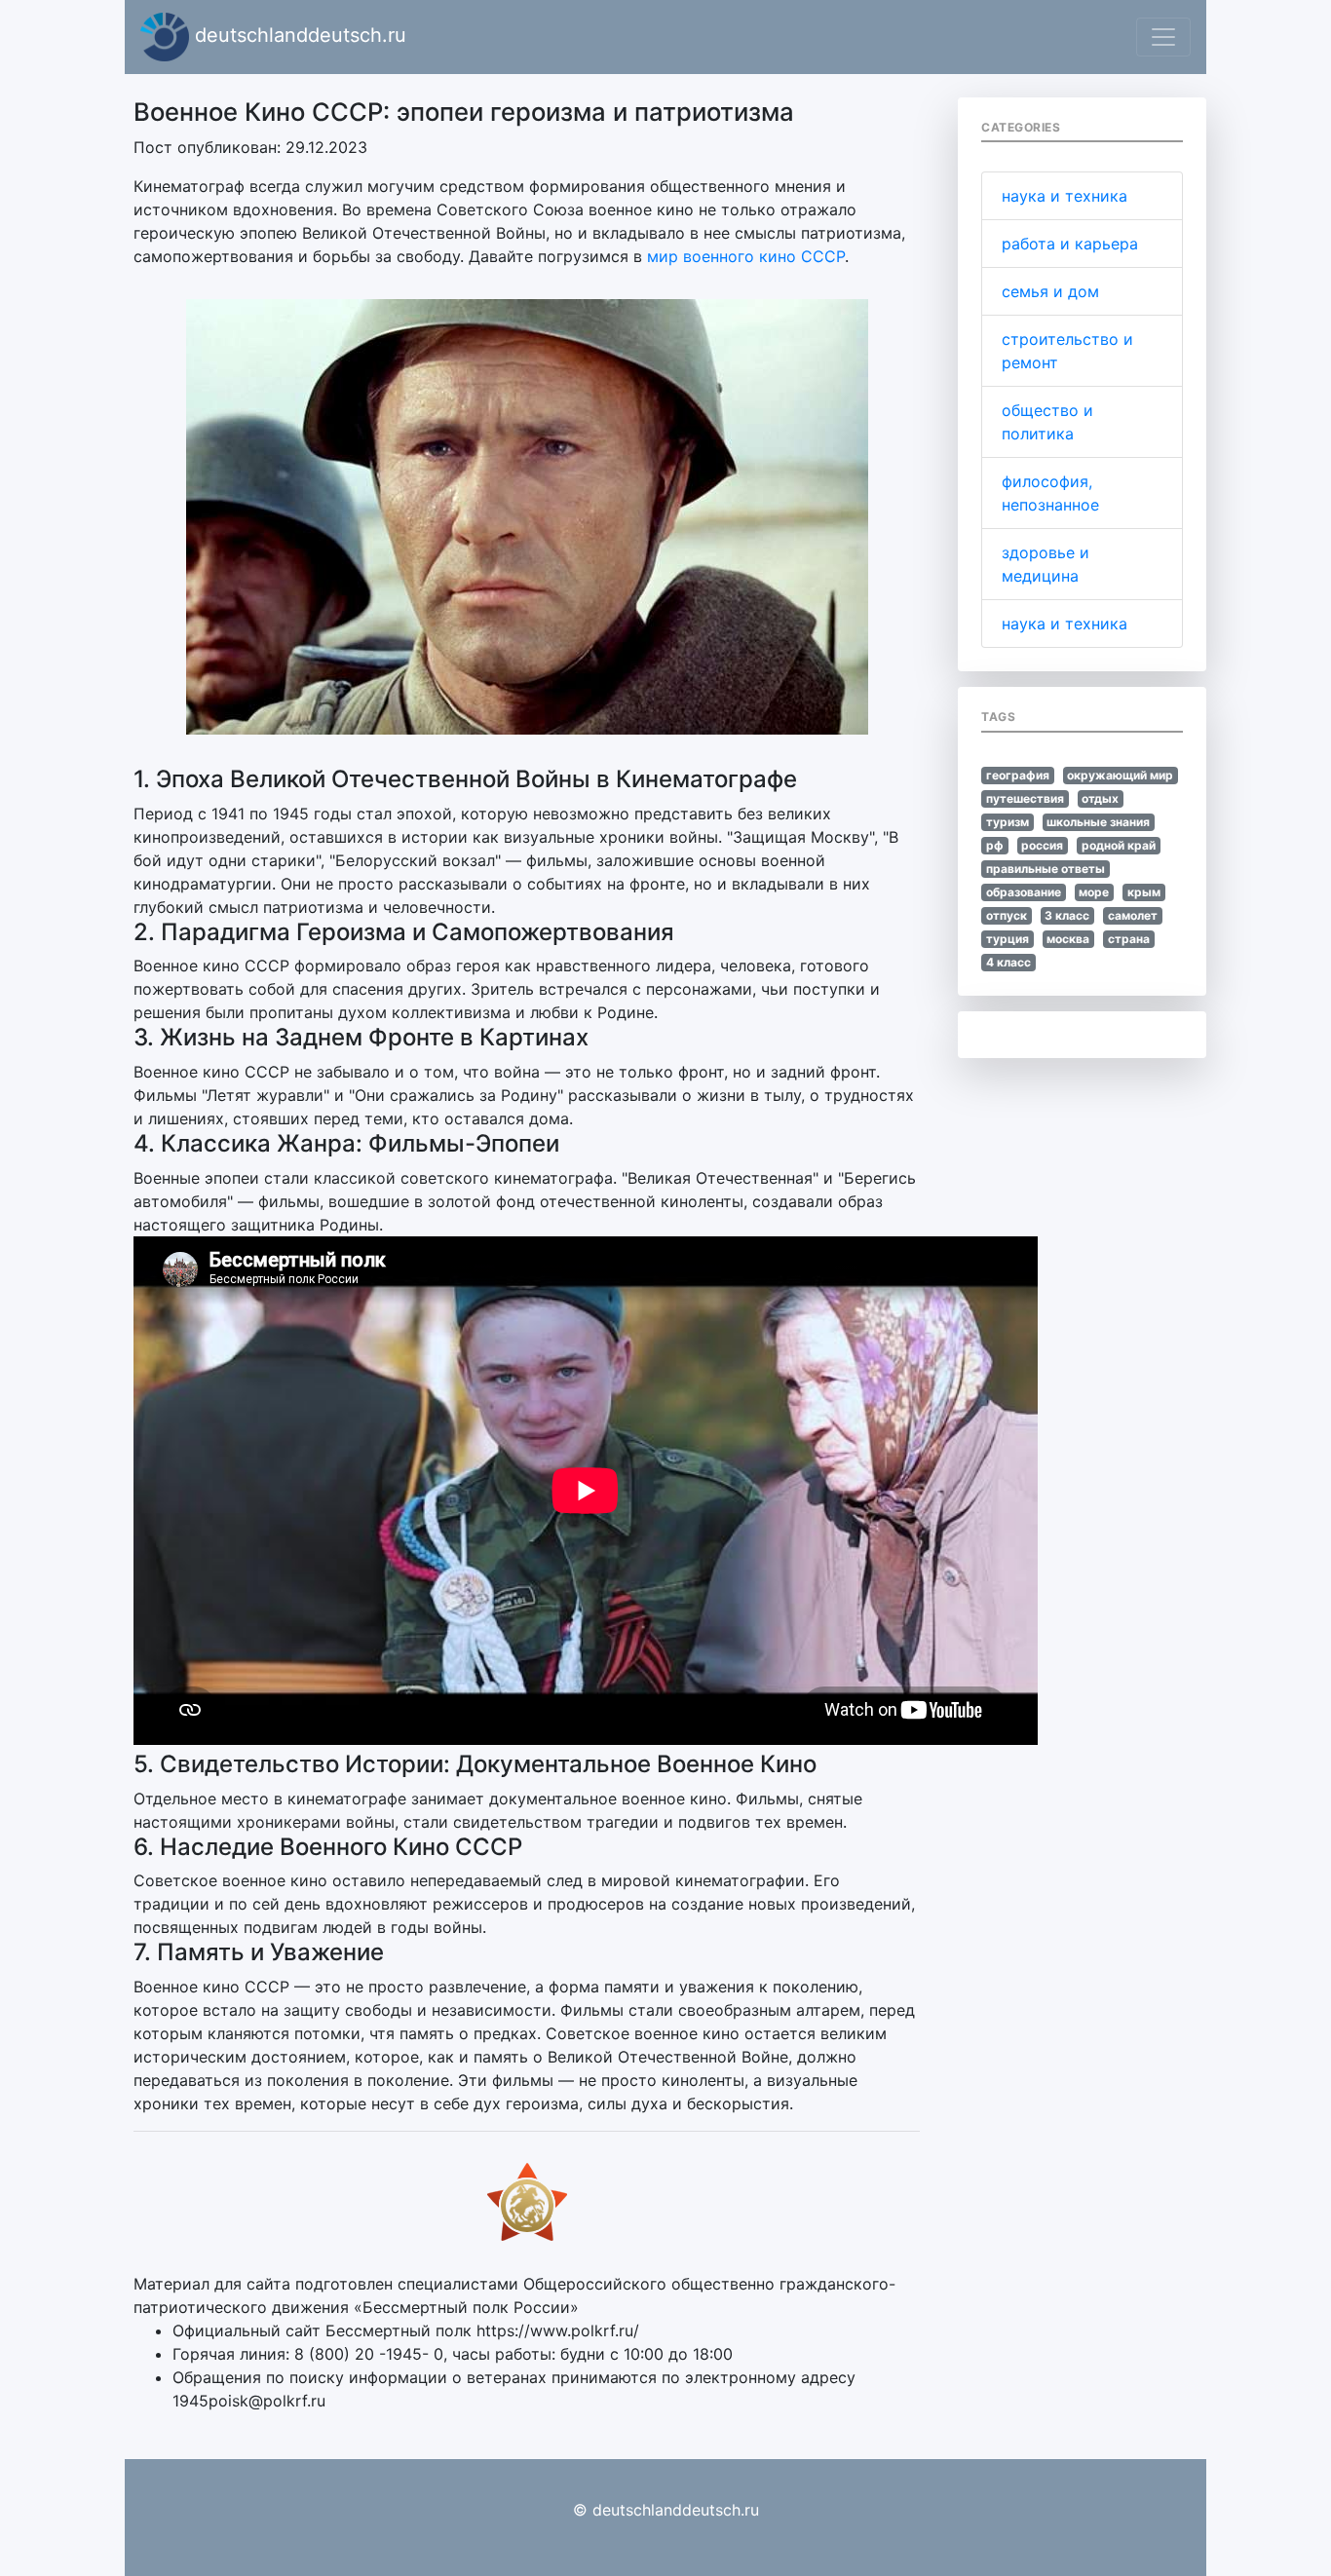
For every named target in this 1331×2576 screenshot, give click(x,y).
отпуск (1007, 915)
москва (1068, 939)
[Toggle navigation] (1163, 37)
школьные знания (1098, 822)
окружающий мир (1120, 775)
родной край (1119, 845)
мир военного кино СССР (746, 256)
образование (1024, 892)
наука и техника (1065, 196)
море (1094, 892)
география (1018, 775)
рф (995, 845)
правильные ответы (1046, 869)
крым (1144, 892)
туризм (1008, 822)
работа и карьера (1070, 244)
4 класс (1008, 962)
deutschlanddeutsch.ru (298, 35)
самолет (1133, 915)
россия (1042, 845)
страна (1129, 939)
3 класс (1067, 915)
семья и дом (1050, 291)
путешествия (1025, 798)
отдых (1100, 798)
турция (1008, 939)
